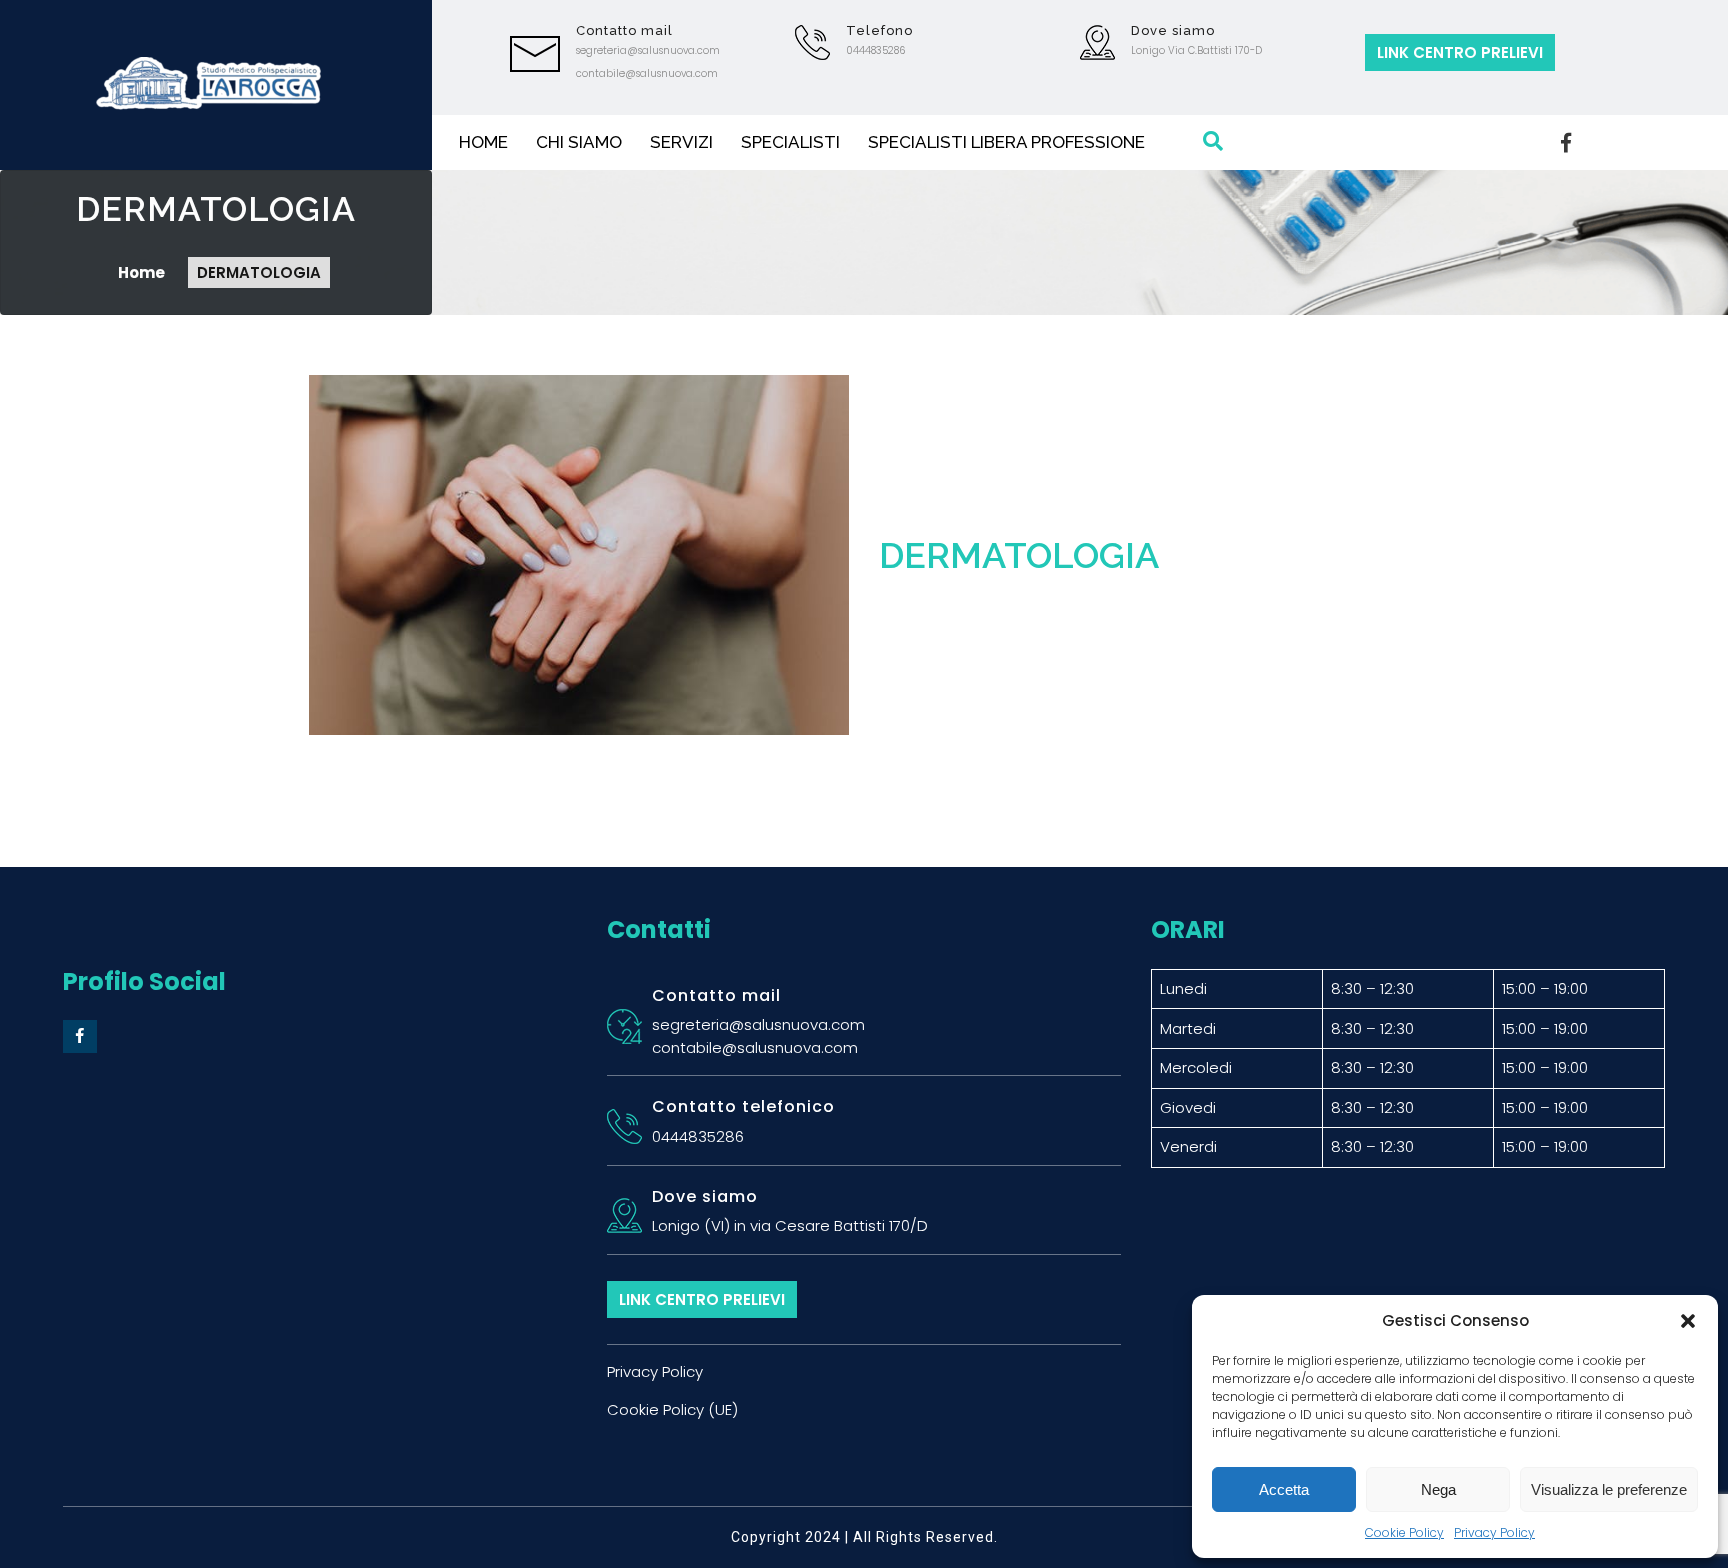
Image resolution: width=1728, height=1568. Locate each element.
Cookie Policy (1404, 1532)
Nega (1438, 1489)
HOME (483, 142)
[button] (1688, 1321)
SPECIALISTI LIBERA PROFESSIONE (1006, 142)
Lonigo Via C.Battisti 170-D (1196, 50)
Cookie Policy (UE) (672, 1409)
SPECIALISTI (790, 142)
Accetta (1284, 1489)
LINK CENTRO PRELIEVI (1460, 52)
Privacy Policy (1494, 1532)
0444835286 (875, 50)
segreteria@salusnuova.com (648, 50)
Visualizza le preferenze (1609, 1489)
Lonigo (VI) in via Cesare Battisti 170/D (790, 1225)
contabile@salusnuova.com (647, 73)
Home (143, 272)
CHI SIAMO (579, 142)
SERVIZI (681, 142)
